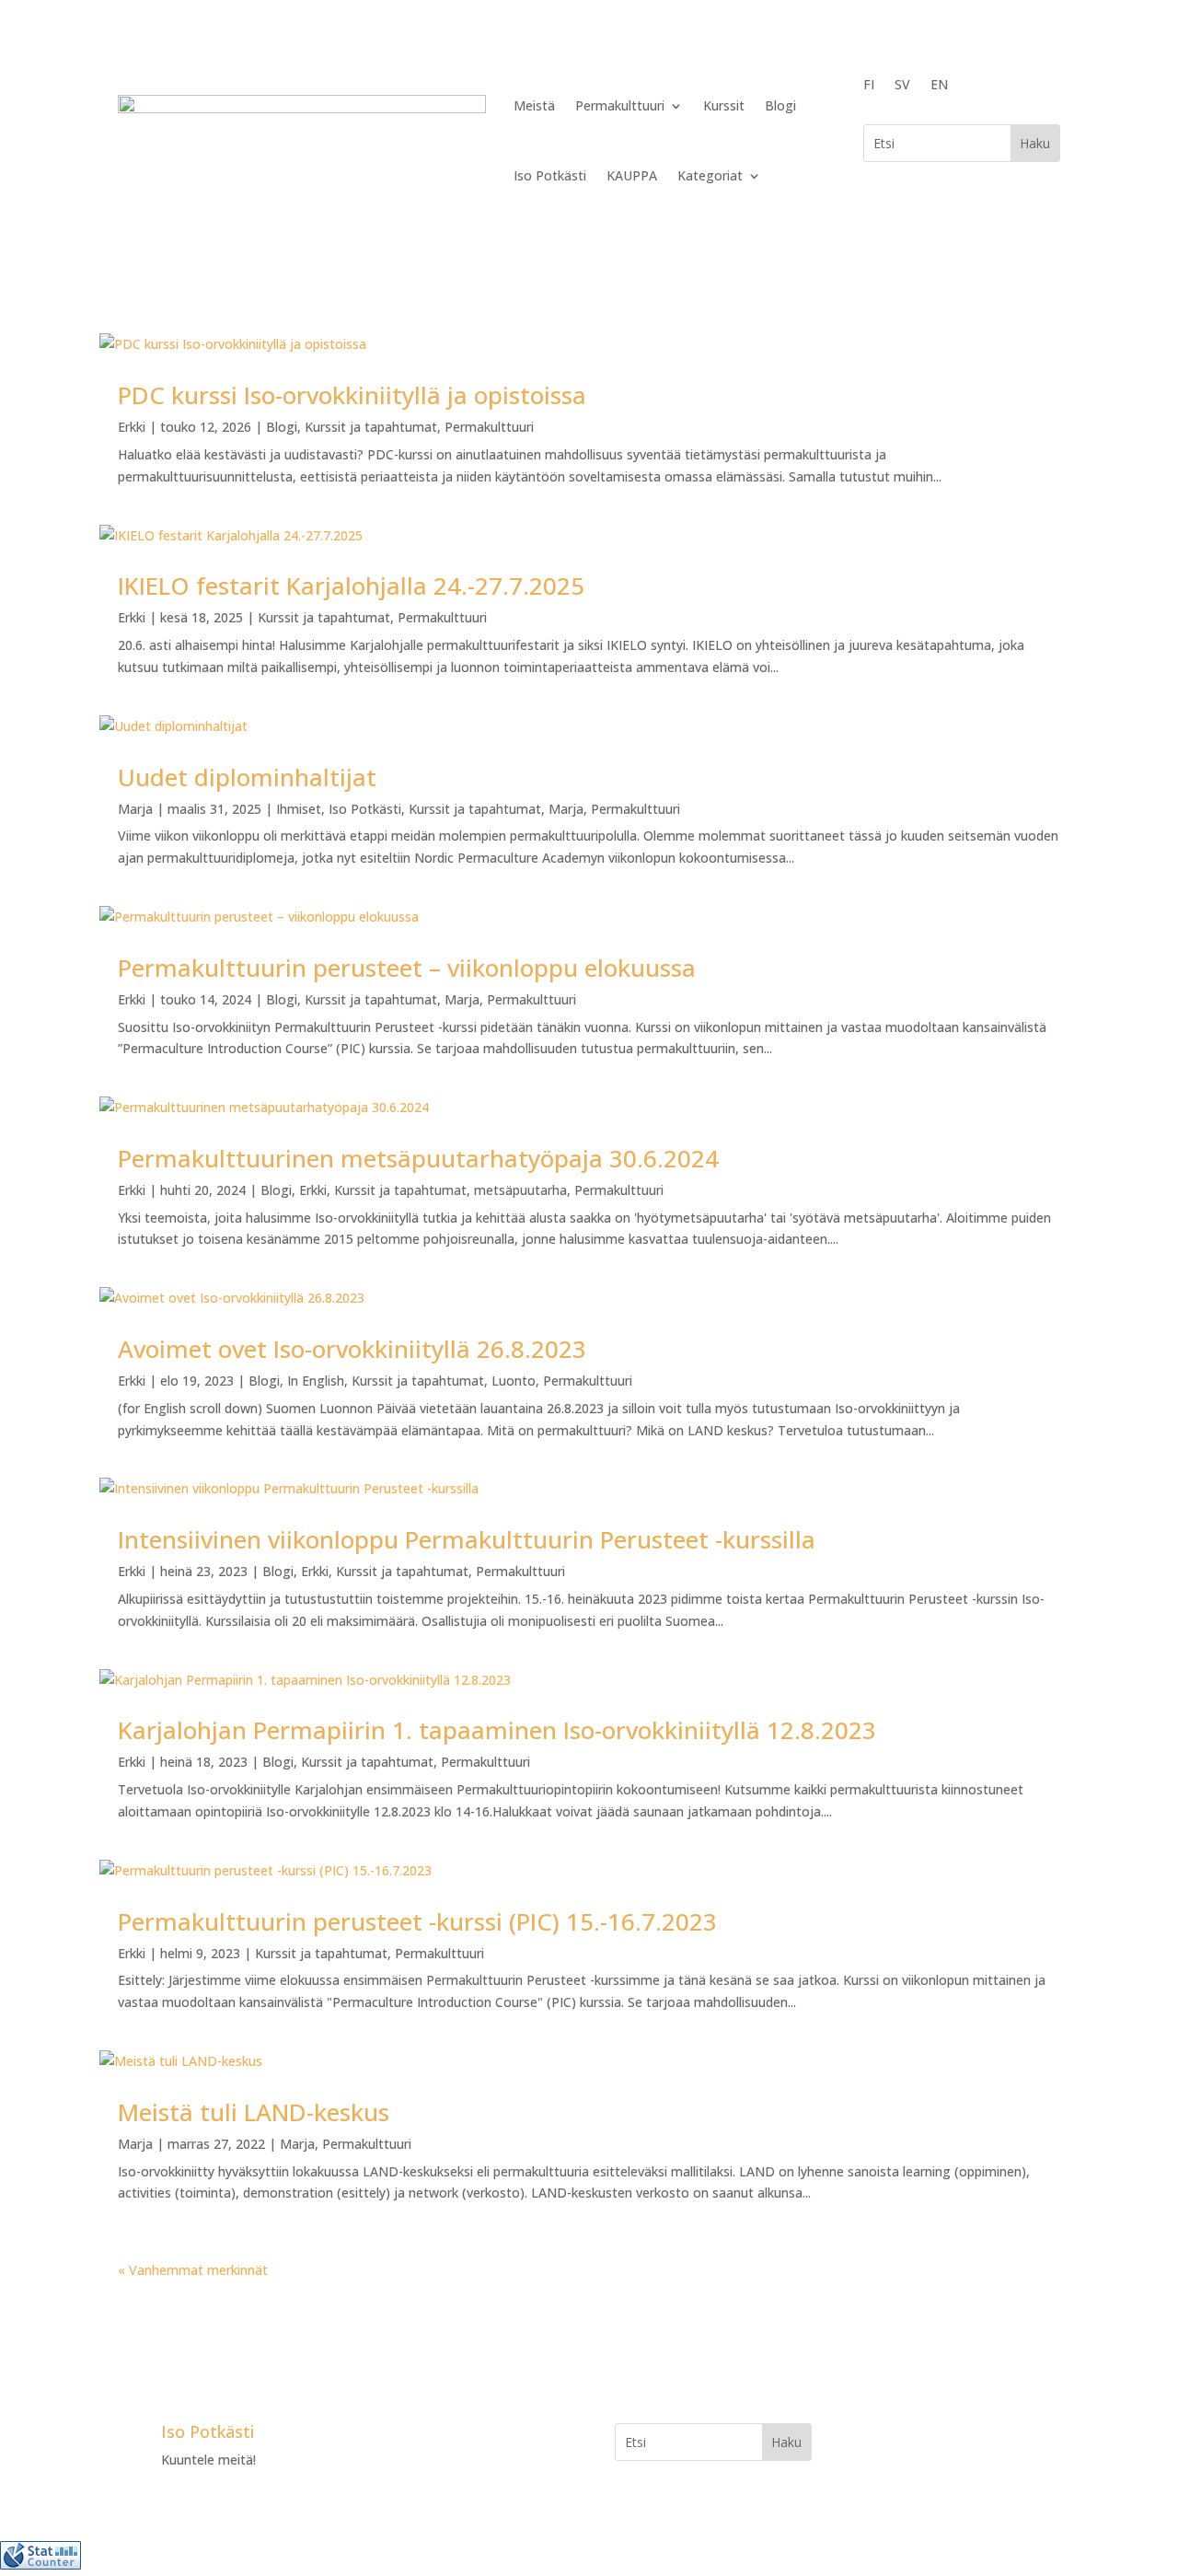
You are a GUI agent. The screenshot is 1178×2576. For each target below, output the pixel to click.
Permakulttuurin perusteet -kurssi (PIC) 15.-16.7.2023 (417, 1921)
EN (939, 86)
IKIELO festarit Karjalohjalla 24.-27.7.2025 (351, 586)
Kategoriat (710, 175)
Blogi (780, 105)
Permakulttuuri (620, 105)
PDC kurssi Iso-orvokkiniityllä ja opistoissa (352, 395)
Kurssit (724, 105)
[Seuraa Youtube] (455, 2438)
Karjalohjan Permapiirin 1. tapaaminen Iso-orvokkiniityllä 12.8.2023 (497, 1730)
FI (869, 86)
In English (316, 1381)
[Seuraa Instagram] (418, 2438)
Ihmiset (299, 809)
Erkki (132, 427)
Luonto (514, 1381)
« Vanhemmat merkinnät (193, 2270)
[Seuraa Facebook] (381, 2438)
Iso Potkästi (550, 175)
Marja (135, 809)
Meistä (534, 105)
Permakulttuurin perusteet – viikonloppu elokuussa (407, 968)
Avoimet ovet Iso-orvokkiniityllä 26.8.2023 (352, 1349)
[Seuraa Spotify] (491, 2438)
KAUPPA (632, 175)
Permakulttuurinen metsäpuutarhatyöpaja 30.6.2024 (422, 1158)
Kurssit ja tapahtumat (371, 427)
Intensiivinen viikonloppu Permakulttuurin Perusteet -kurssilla (467, 1539)
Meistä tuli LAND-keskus (254, 2112)
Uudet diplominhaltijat (247, 777)
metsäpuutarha (520, 1190)
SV (902, 86)
